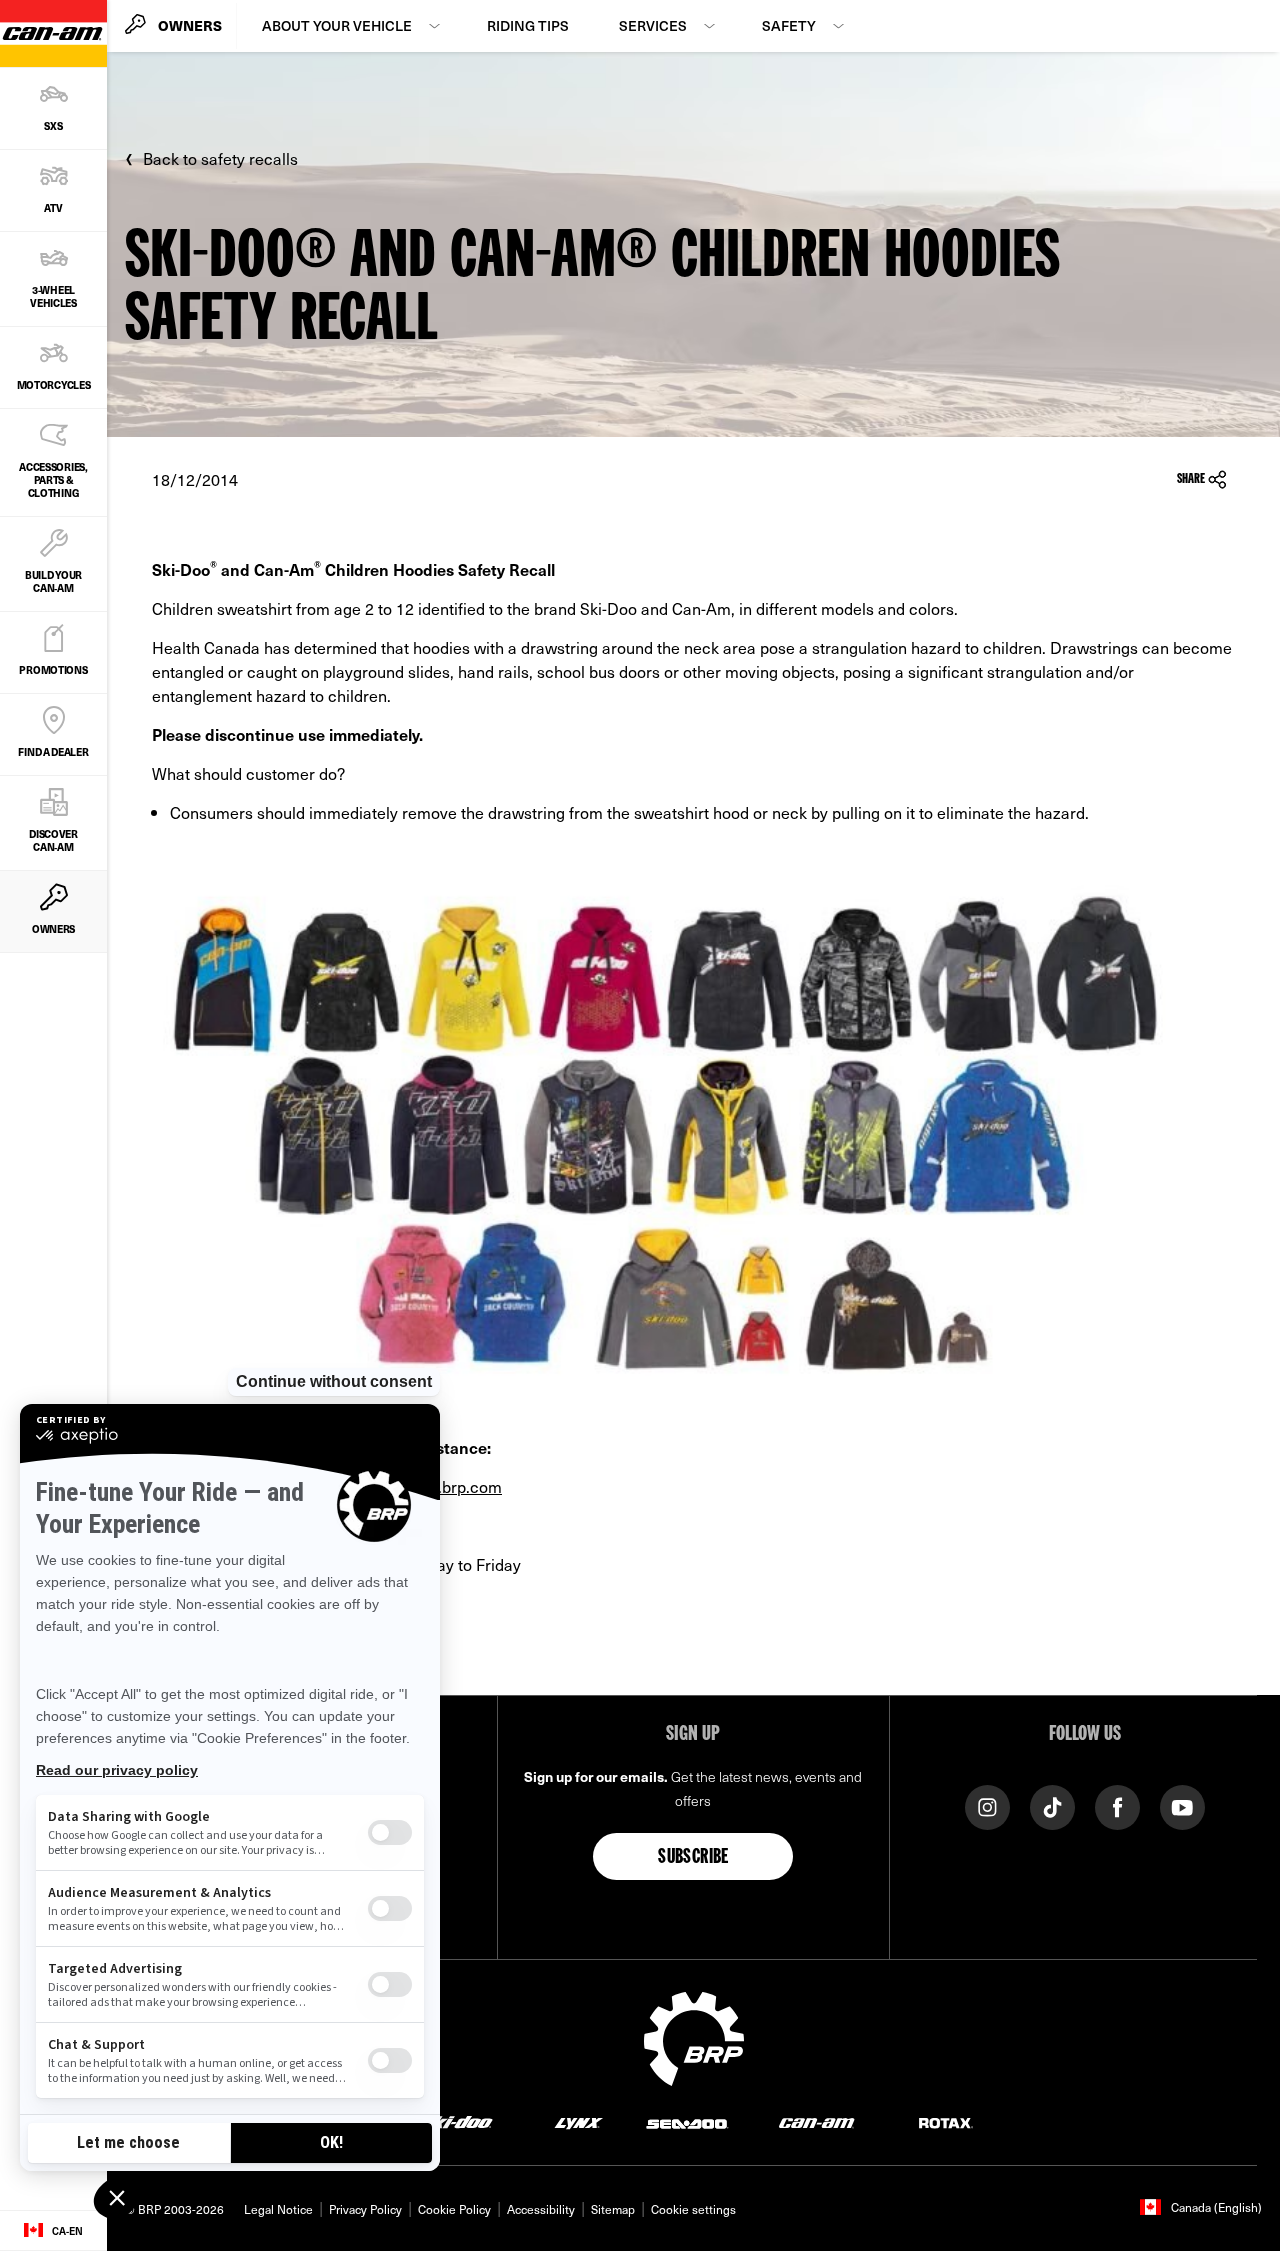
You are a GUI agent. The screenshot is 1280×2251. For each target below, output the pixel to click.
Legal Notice (278, 2209)
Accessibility (541, 2209)
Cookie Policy (454, 2209)
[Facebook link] (1117, 1805)
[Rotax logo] (946, 2122)
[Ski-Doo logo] (456, 2122)
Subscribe (693, 1858)
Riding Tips (528, 25)
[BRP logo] (694, 2036)
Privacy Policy (365, 2209)
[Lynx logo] (579, 2122)
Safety (789, 25)
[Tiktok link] (1052, 1805)
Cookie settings (693, 2209)
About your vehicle (337, 25)
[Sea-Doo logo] (686, 2122)
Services (653, 25)
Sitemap (613, 2209)
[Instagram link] (987, 1805)
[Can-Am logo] (816, 2122)
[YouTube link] (1182, 1805)
